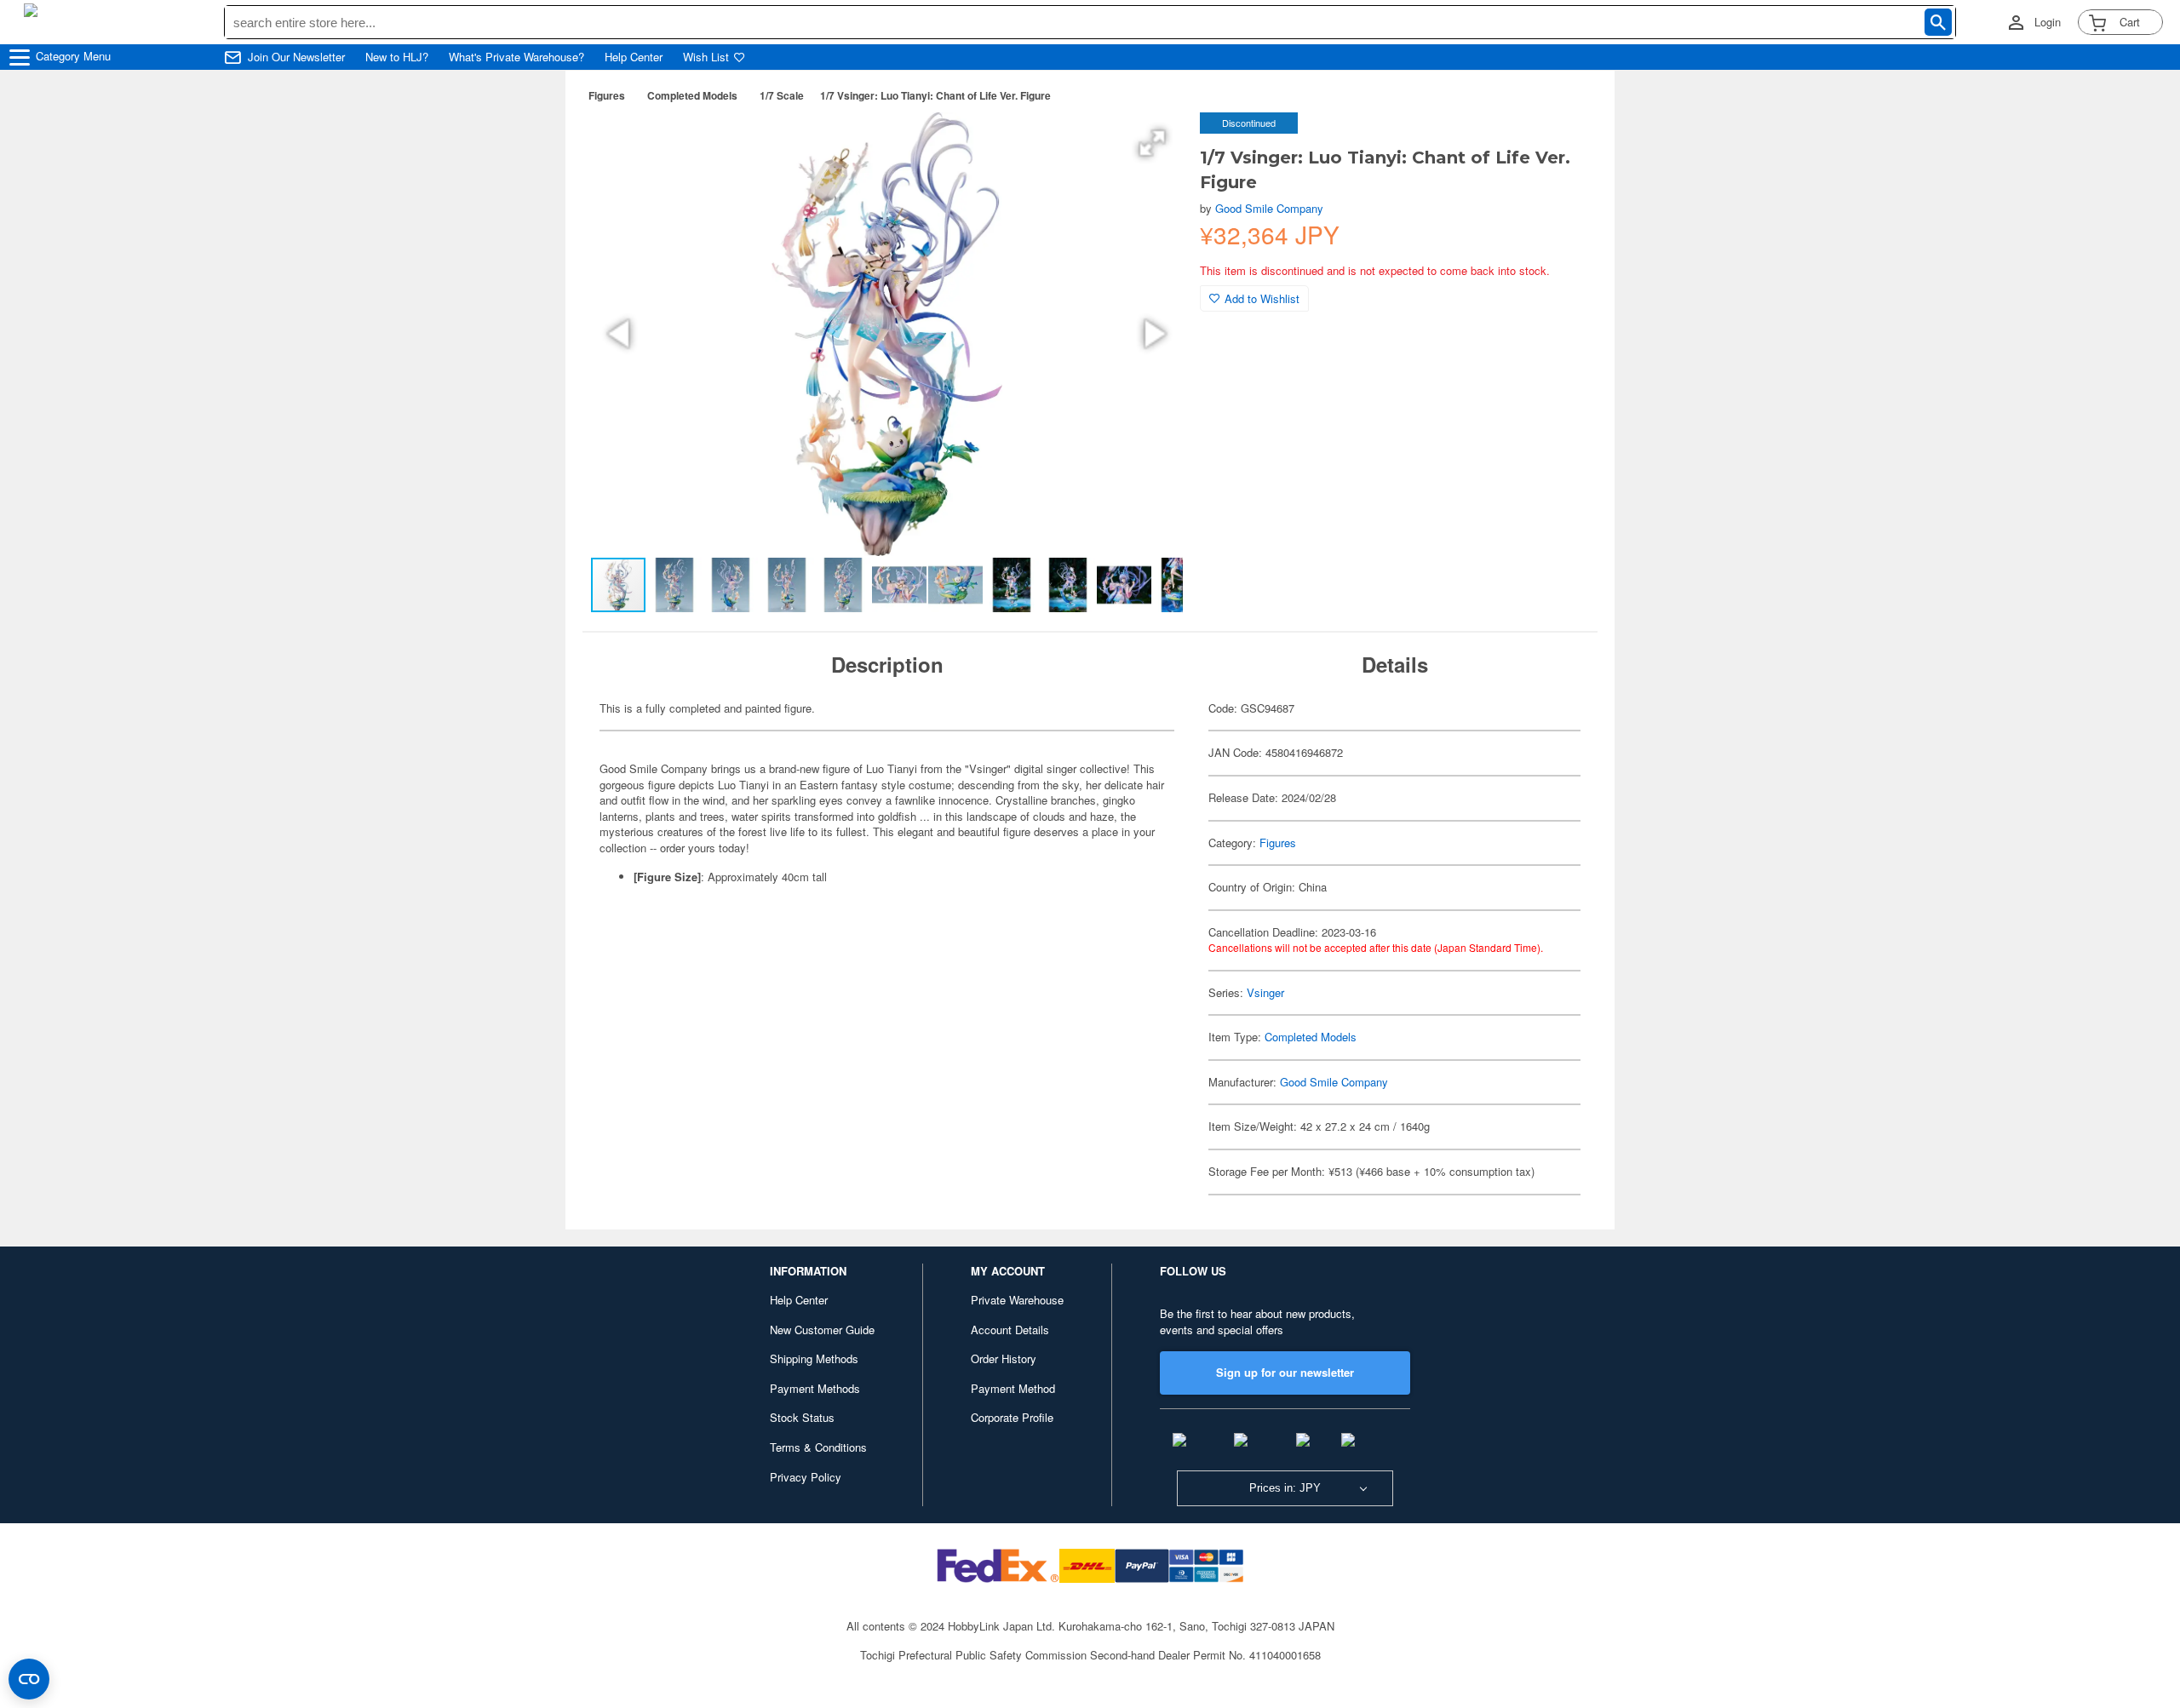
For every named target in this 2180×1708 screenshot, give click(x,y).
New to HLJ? (397, 57)
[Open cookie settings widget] (29, 1679)
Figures (607, 95)
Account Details (1010, 1330)
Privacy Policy (806, 1477)
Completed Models (692, 95)
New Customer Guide (822, 1330)
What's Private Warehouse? (516, 57)
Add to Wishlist (1262, 298)
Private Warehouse (1017, 1300)
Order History (1004, 1358)
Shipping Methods (814, 1358)
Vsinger (1265, 992)
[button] (1152, 143)
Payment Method (1013, 1388)
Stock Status (802, 1417)
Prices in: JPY (1285, 1488)
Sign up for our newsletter (1285, 1372)
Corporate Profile (1012, 1417)
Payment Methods (815, 1388)
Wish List (706, 57)
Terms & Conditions (818, 1447)
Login (2048, 22)
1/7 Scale (782, 95)
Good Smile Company (1269, 208)
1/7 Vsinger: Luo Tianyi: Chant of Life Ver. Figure (935, 95)
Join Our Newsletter (296, 57)
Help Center (634, 57)
